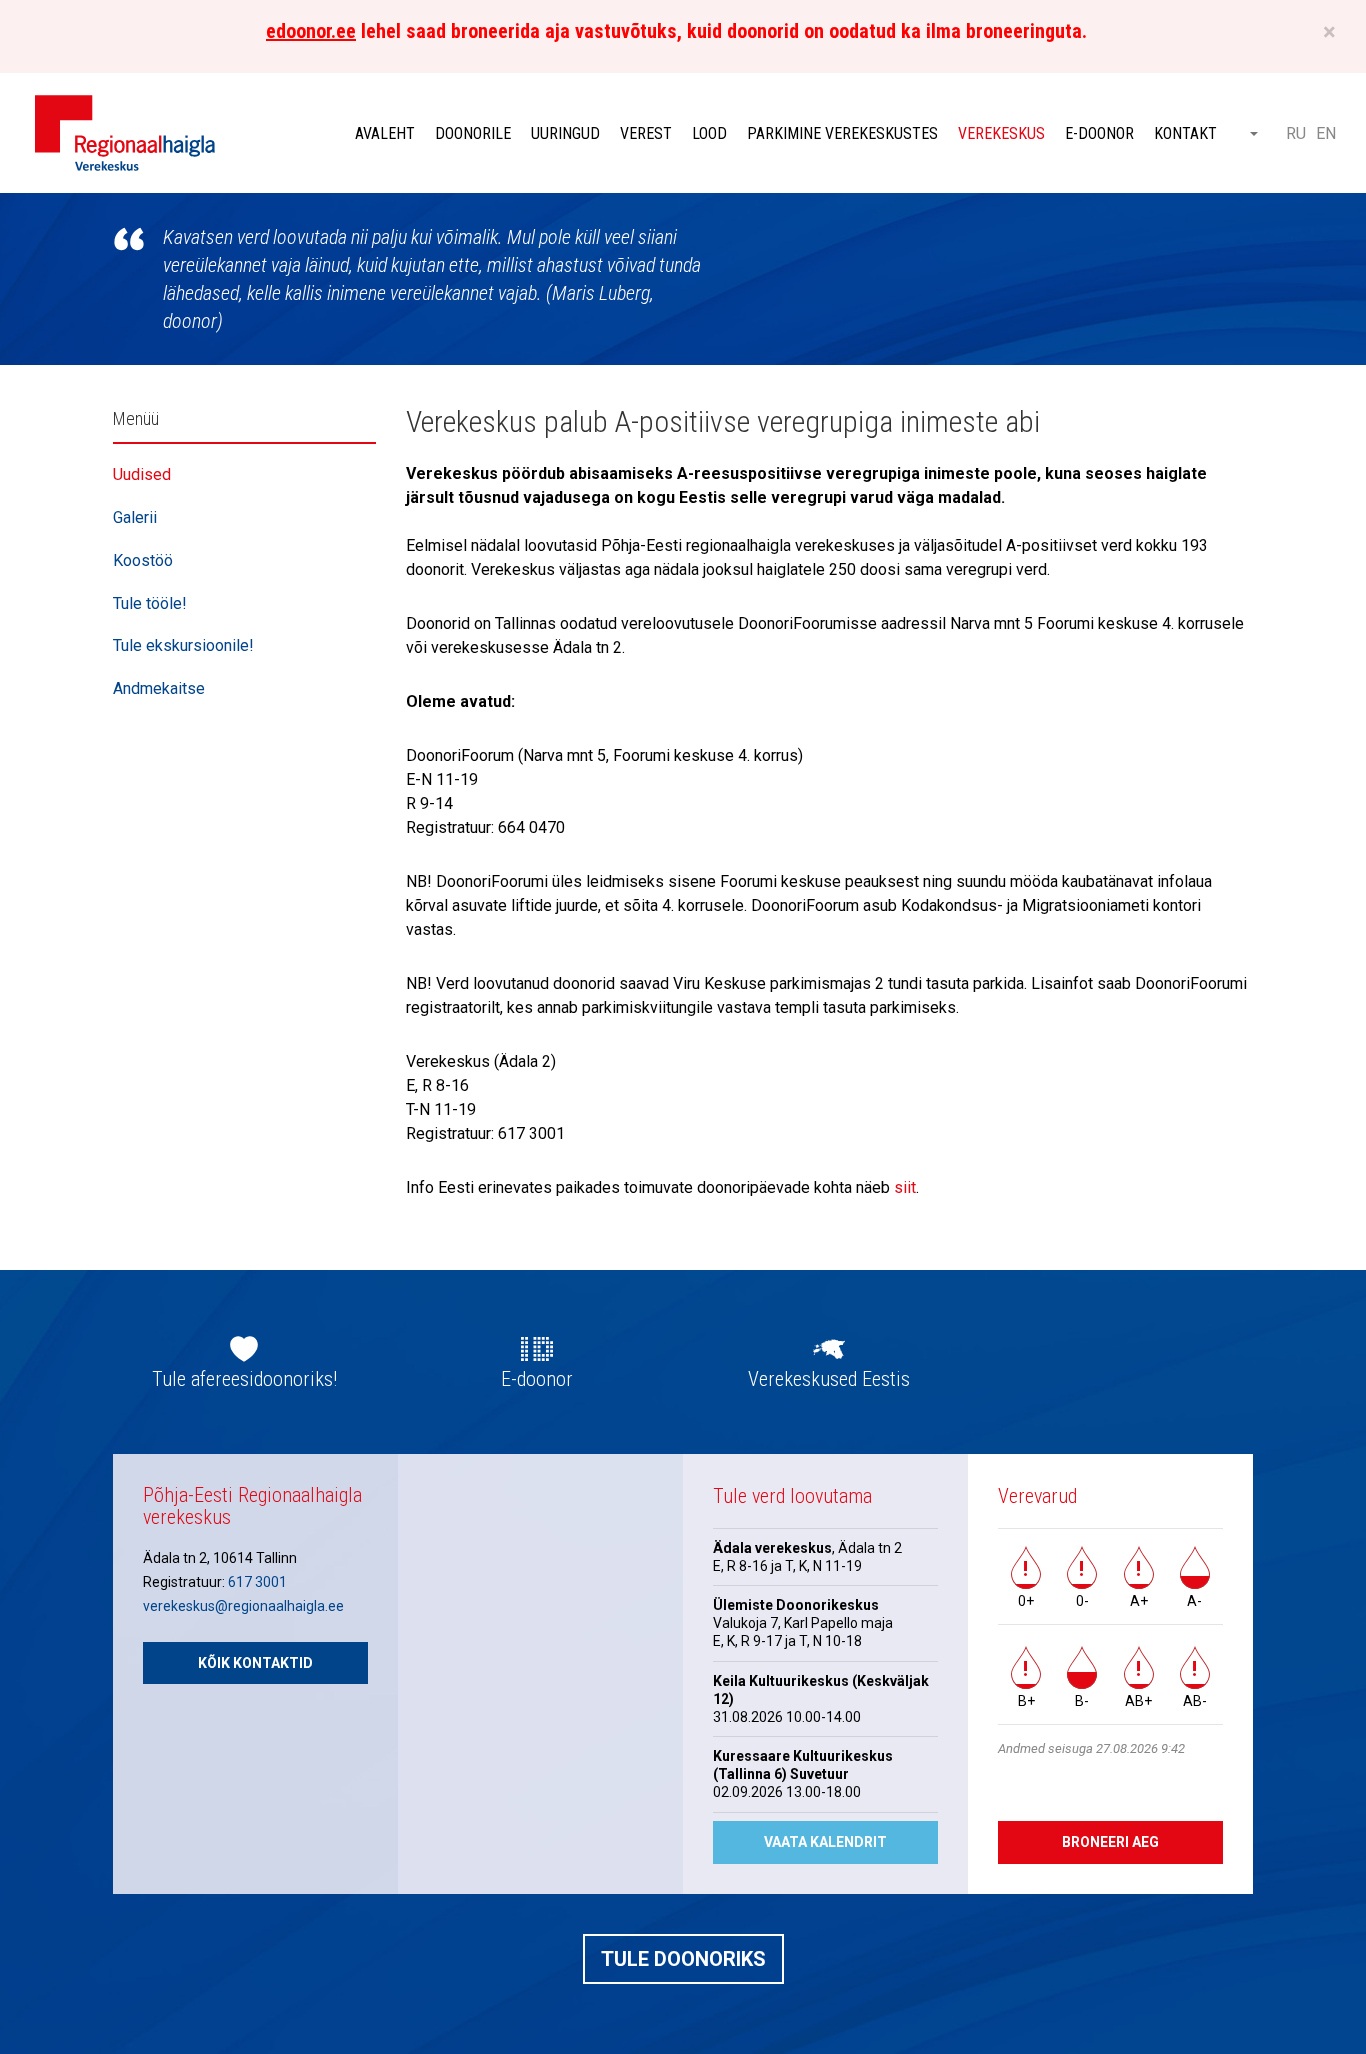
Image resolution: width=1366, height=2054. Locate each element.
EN (1326, 133)
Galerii (135, 517)
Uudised (142, 474)
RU (1296, 133)
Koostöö (143, 560)
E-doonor (1099, 133)
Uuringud (565, 133)
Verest (646, 133)
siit (905, 1187)
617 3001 (257, 1582)
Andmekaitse (159, 688)
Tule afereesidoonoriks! (244, 1379)
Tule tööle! (150, 603)
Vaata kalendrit (825, 1842)
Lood (709, 133)
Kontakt (1185, 133)
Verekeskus (1001, 133)
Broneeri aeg (1110, 1842)
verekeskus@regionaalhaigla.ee (243, 1606)
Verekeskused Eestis (829, 1379)
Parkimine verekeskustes (842, 133)
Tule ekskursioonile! (183, 645)
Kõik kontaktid (255, 1663)
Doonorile (473, 133)
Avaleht (385, 133)
